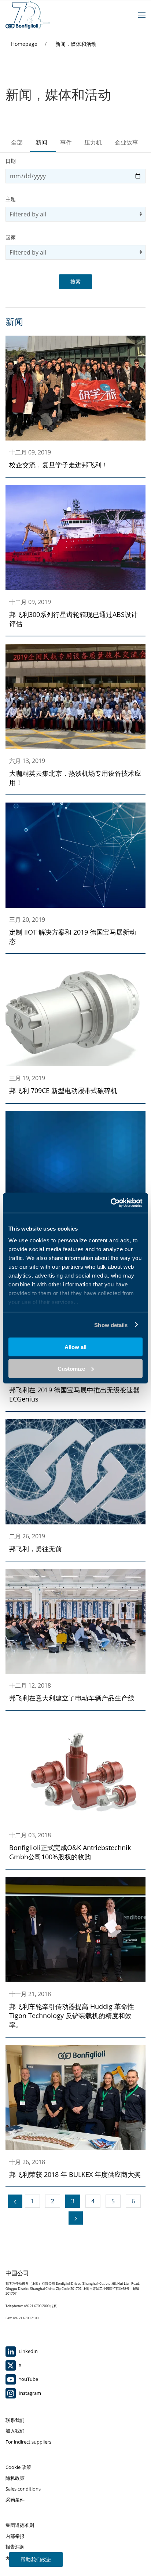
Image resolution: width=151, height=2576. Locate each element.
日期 (11, 161)
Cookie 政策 (18, 2467)
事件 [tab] (66, 142)
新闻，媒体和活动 (76, 44)
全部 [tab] (17, 142)
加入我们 (15, 2431)
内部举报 (15, 2536)
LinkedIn (28, 2351)
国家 (11, 237)
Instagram (29, 2393)
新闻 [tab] (41, 142)
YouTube (28, 2379)
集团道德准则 (20, 2525)
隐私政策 (15, 2478)
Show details (111, 1325)
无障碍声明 (17, 2558)
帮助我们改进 (36, 2559)
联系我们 (15, 2420)
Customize (71, 1368)
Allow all (75, 1347)
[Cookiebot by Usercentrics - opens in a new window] (111, 1203)
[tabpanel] (75, 1191)
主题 (11, 199)
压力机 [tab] (93, 142)
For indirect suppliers (28, 2442)
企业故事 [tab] (126, 142)
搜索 (75, 282)
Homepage (25, 44)
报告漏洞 (15, 2547)
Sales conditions (23, 2489)
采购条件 (15, 2500)
